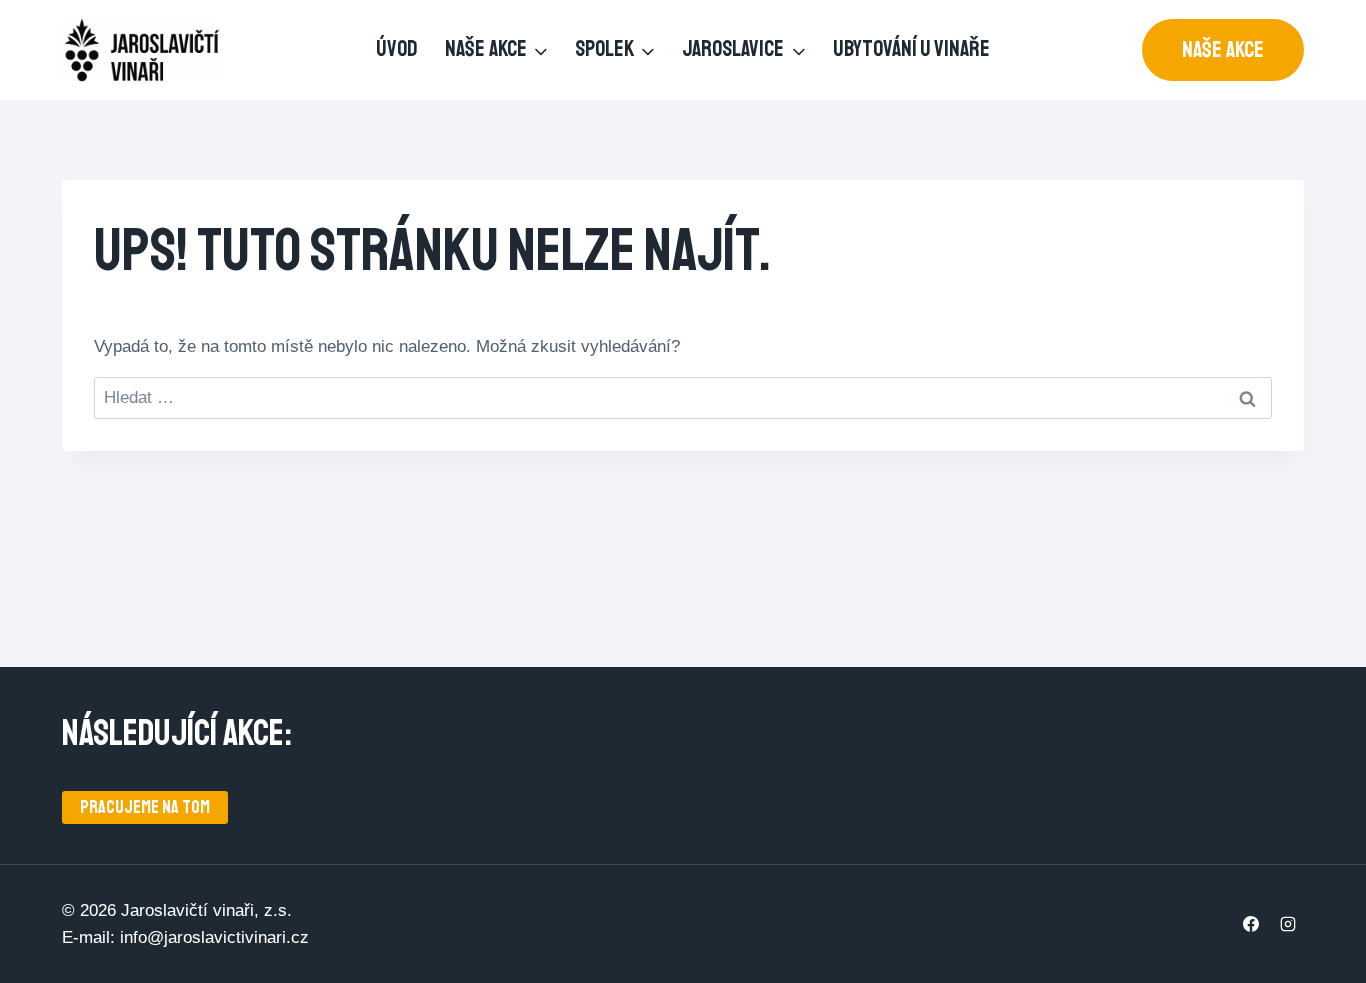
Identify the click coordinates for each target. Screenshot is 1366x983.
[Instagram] (1288, 924)
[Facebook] (1251, 924)
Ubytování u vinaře (911, 49)
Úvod (397, 49)
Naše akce (1223, 50)
